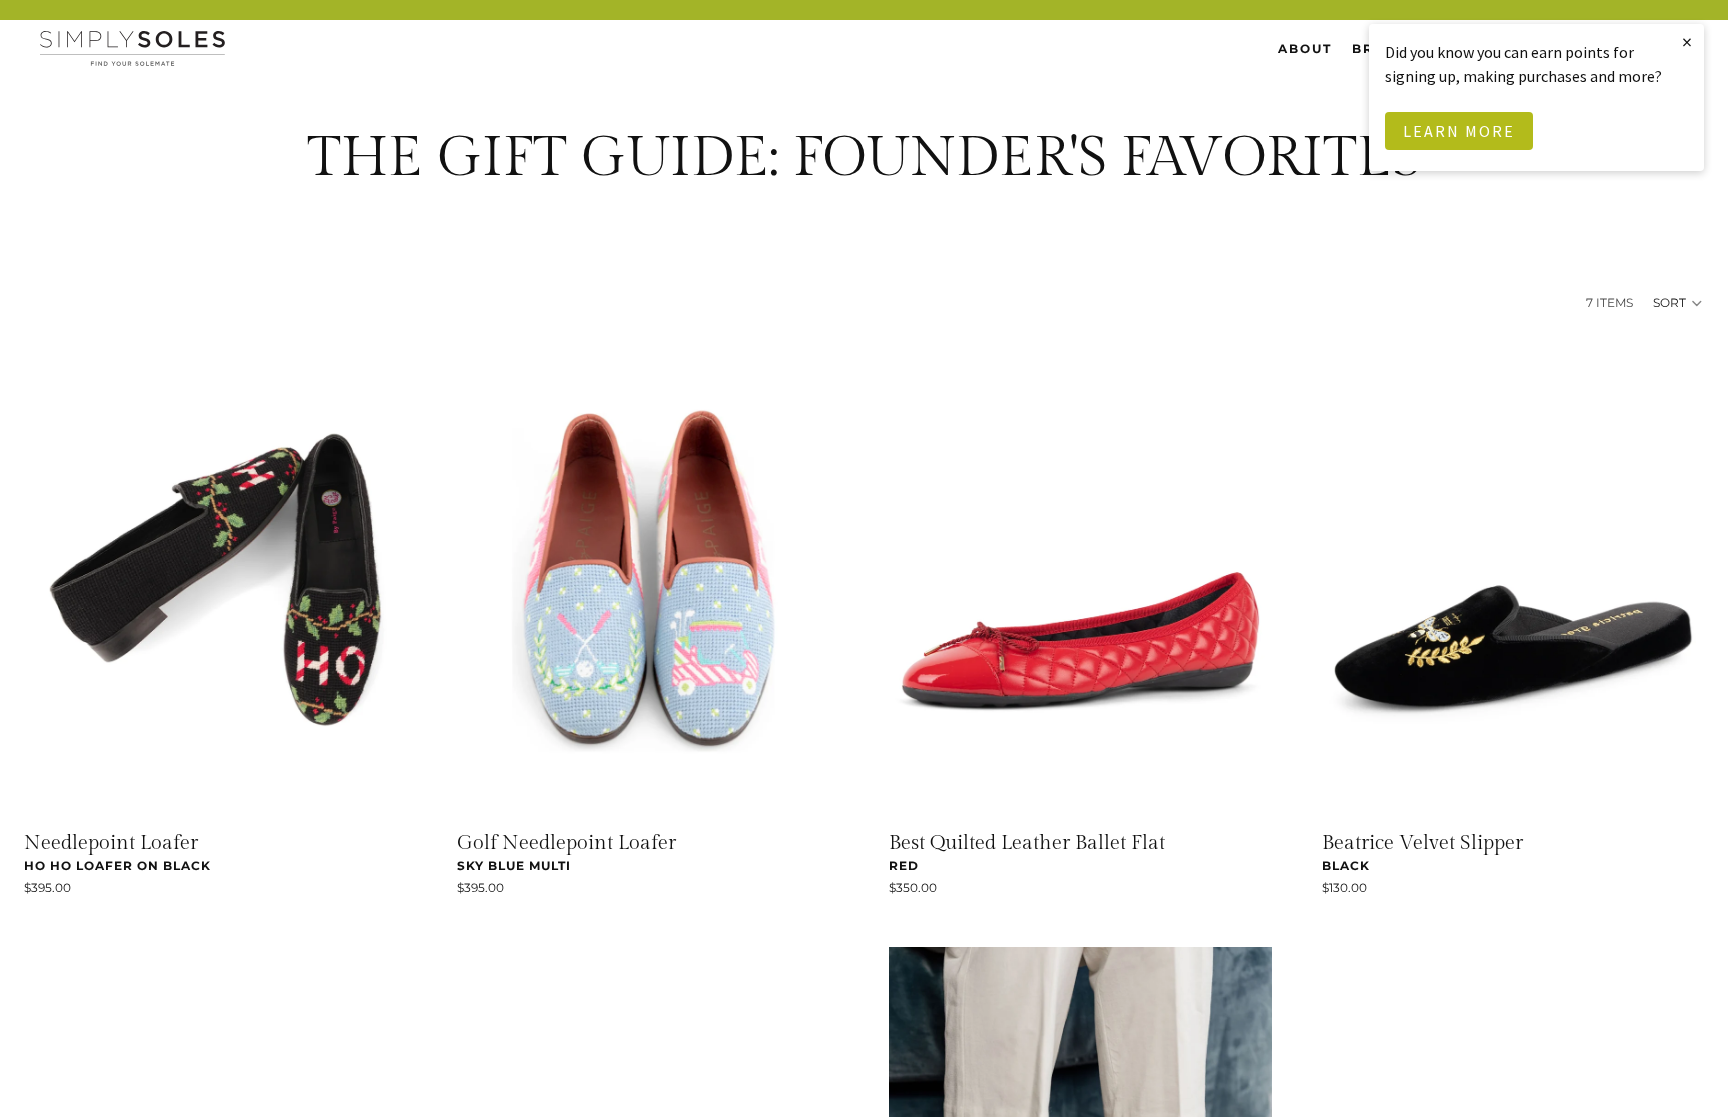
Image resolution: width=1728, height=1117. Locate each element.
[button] (1678, 303)
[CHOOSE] (376, 789)
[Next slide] (377, 580)
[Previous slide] (54, 580)
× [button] (1688, 41)
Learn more (1459, 131)
